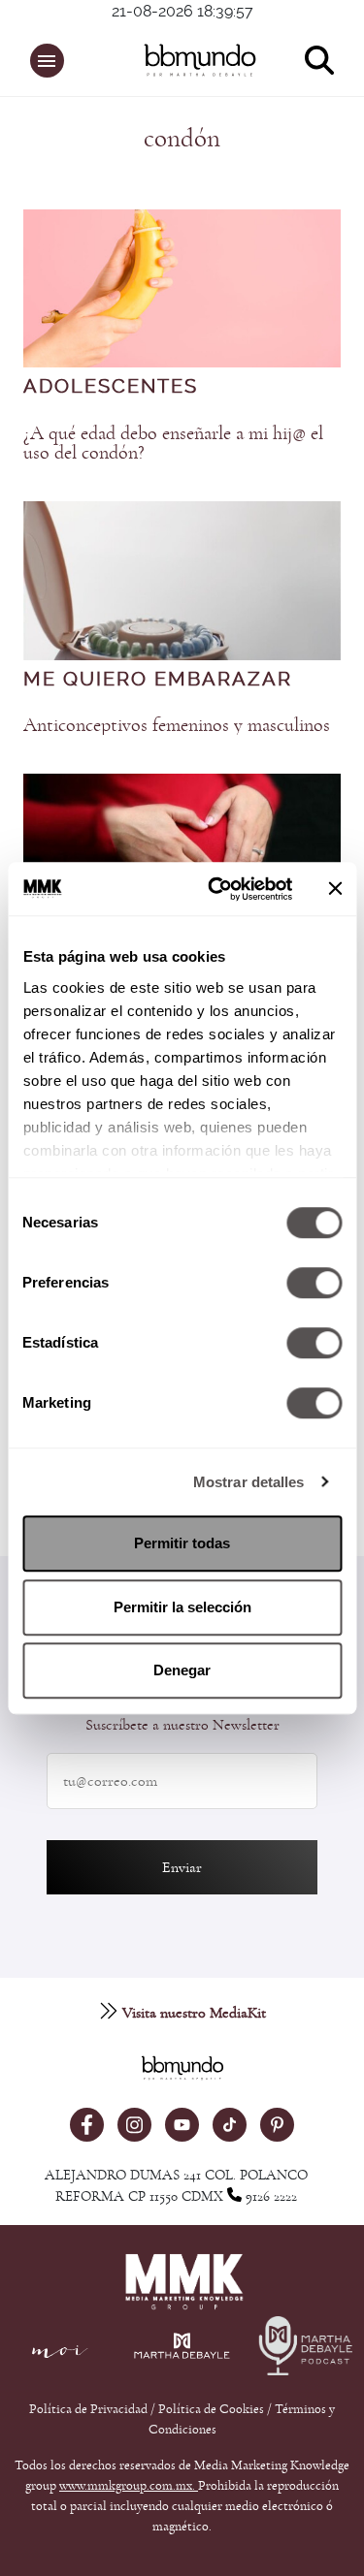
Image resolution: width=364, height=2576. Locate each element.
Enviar (182, 1867)
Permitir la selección (182, 1607)
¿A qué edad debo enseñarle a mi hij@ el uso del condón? (173, 443)
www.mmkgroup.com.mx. (129, 2486)
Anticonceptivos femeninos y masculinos (177, 725)
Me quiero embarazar (158, 680)
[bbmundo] (192, 60)
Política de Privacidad (90, 2409)
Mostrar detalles (249, 1482)
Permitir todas (182, 1543)
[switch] (314, 1283)
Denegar (182, 1670)
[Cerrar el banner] (335, 889)
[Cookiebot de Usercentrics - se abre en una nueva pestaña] (217, 889)
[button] (47, 61)
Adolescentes (111, 387)
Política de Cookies (211, 2409)
